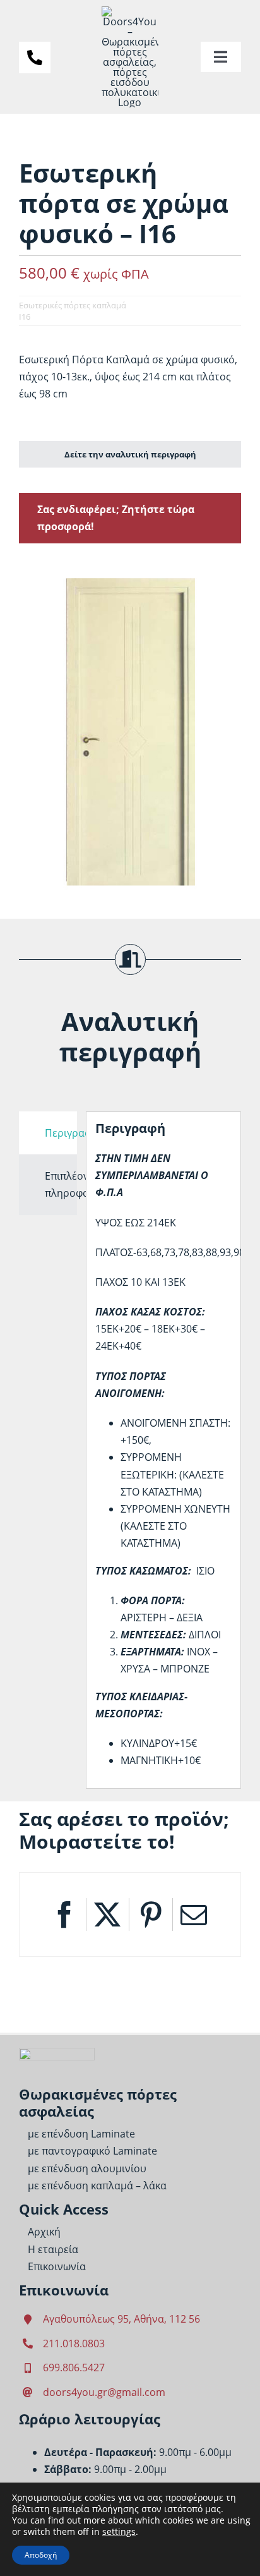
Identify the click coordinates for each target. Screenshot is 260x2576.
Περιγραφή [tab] (61, 1133)
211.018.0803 (74, 2343)
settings (119, 2532)
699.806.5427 (74, 2367)
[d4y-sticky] (57, 2053)
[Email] (194, 1914)
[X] (107, 1914)
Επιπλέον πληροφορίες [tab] (61, 1184)
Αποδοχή (41, 2555)
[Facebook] (64, 1914)
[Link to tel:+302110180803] (35, 57)
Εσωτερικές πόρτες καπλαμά (73, 305)
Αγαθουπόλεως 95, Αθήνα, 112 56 (121, 2319)
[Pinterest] (151, 1914)
